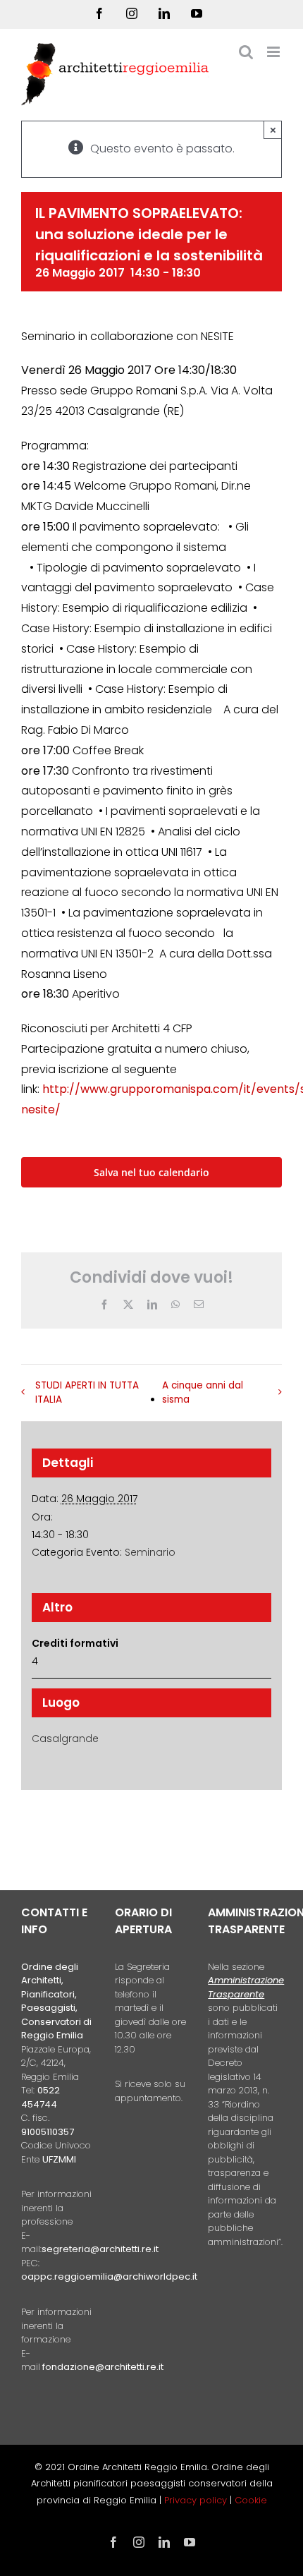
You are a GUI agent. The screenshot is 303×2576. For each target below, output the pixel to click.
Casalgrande (65, 1739)
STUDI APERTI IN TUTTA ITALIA (87, 1392)
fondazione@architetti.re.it (103, 2367)
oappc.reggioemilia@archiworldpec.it (109, 2276)
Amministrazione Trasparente (246, 1987)
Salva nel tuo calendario (151, 1172)
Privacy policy (197, 2500)
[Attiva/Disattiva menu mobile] (274, 52)
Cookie (251, 2500)
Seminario (150, 1552)
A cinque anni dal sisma (203, 1392)
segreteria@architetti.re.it (100, 2249)
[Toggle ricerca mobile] (246, 52)
